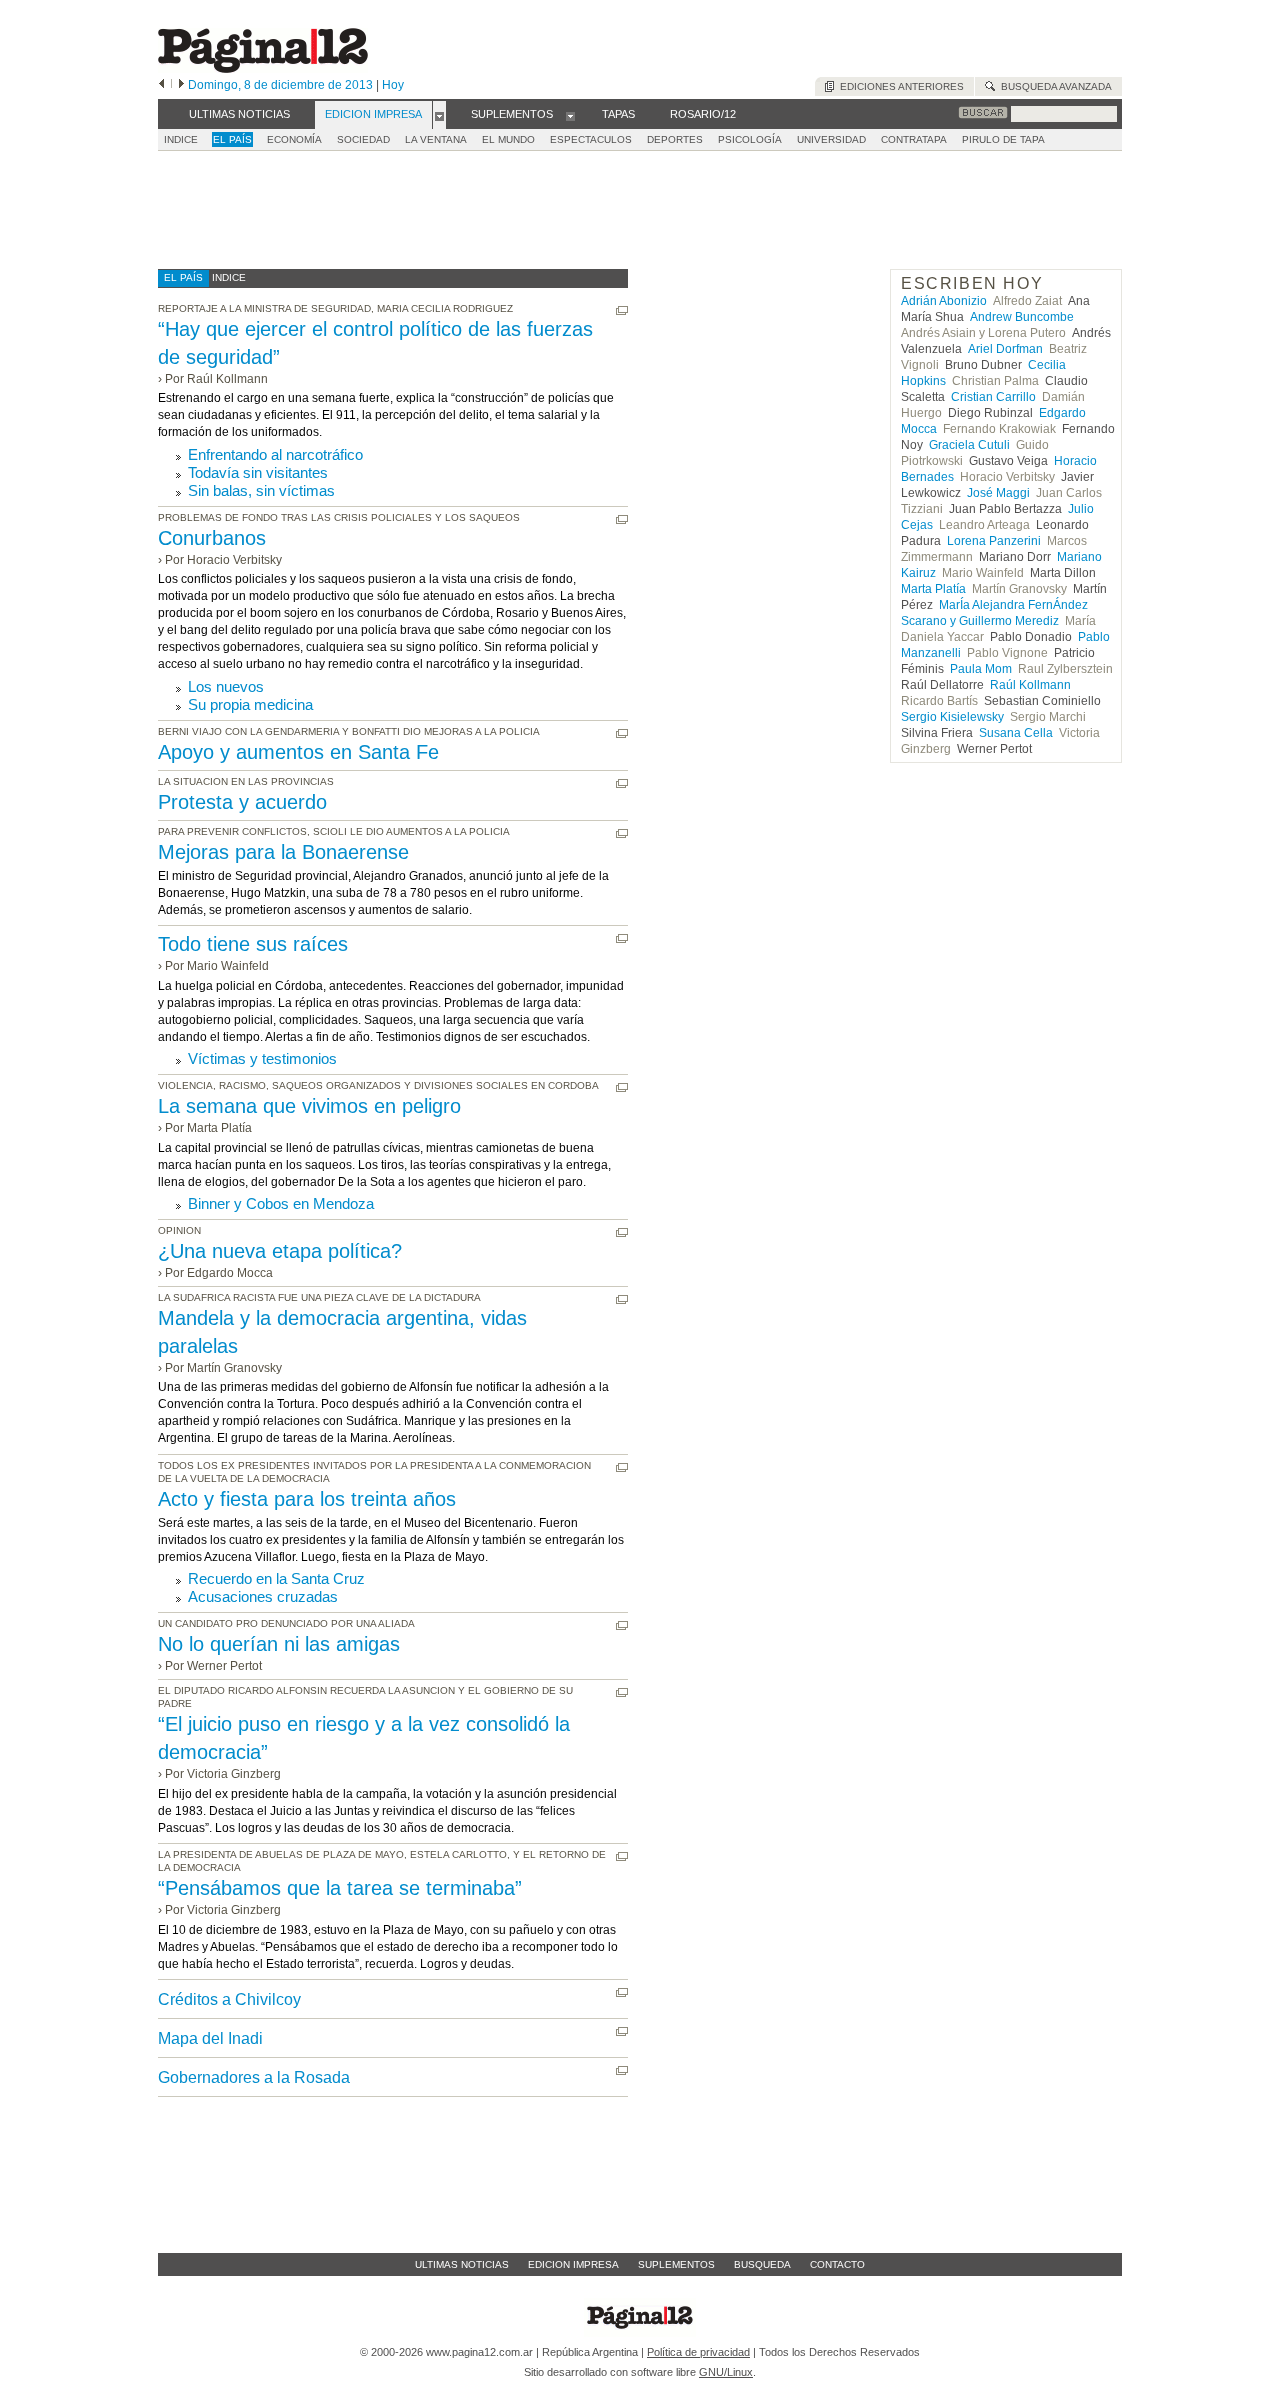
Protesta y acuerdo (242, 802)
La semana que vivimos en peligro (309, 1106)
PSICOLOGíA (750, 139)
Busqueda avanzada (1053, 86)
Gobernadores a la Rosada (254, 2077)
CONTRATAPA (914, 139)
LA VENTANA (436, 139)
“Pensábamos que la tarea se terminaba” (340, 1888)
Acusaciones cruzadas (263, 1596)
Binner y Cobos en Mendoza (281, 1203)
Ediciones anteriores (899, 86)
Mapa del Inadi (210, 2038)
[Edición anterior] (161, 85)
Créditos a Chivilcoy (229, 1999)
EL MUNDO (508, 139)
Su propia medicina (250, 704)
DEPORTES (675, 139)
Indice (181, 139)
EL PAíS (232, 139)
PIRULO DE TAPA (1003, 139)
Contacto (837, 2264)
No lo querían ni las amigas (279, 1644)
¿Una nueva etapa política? (280, 1251)
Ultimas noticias (462, 2264)
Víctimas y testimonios (262, 1058)
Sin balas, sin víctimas (261, 490)
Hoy (393, 85)
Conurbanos (212, 538)
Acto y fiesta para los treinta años (307, 1499)
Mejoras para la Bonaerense (283, 852)
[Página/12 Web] (263, 68)
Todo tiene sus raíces (253, 944)
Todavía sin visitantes (258, 472)
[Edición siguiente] (181, 85)
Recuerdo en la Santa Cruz (276, 1578)
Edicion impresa (573, 2264)
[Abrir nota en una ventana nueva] (622, 310)
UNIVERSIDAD (831, 139)
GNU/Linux (726, 2372)
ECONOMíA (294, 139)
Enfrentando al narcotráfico (275, 454)
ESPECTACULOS (591, 139)
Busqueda (762, 2264)
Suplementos (676, 2264)
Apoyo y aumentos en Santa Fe (298, 752)
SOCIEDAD (363, 139)
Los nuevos (226, 686)
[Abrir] (439, 115)
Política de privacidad (698, 2352)
